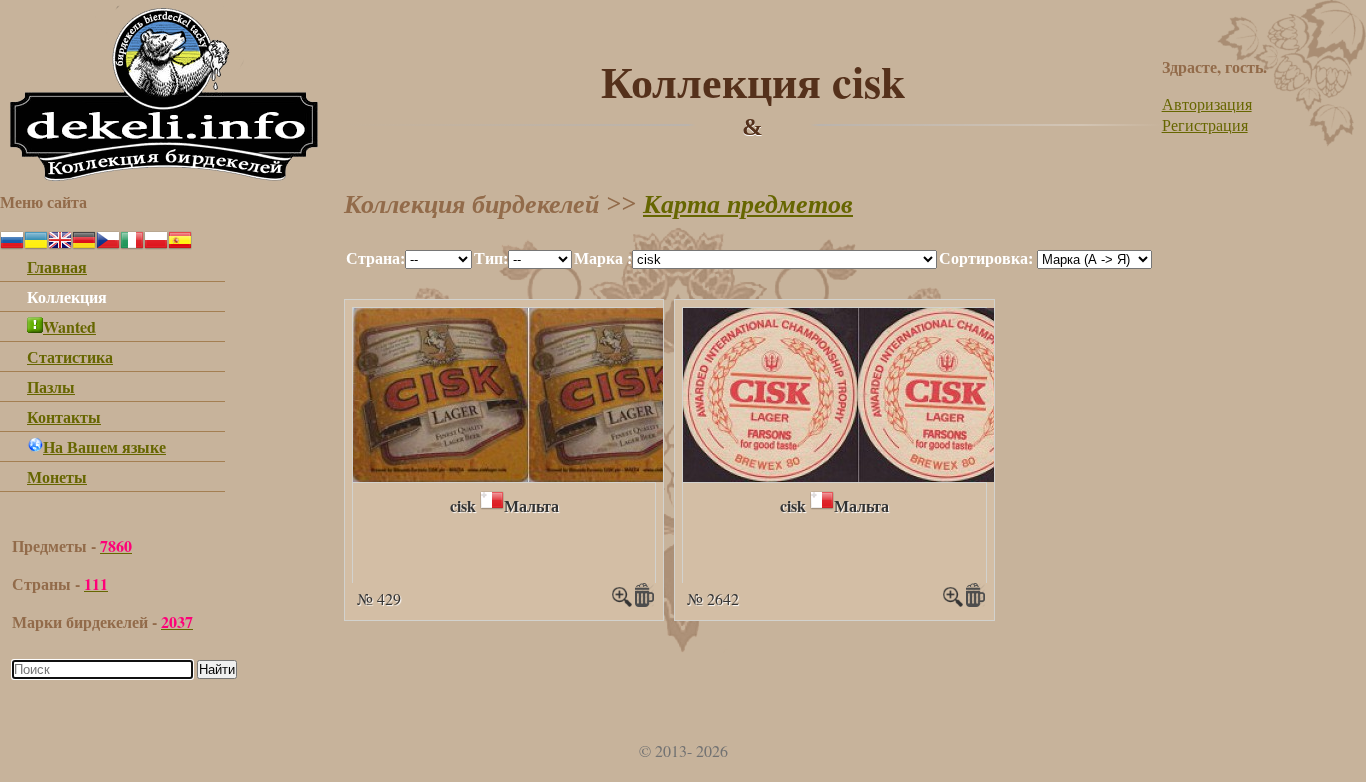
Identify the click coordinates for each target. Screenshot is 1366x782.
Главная (57, 266)
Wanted (69, 326)
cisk (463, 505)
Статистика (70, 356)
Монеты (57, 476)
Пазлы (51, 386)
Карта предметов (748, 204)
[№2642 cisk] (858, 475)
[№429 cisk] (528, 475)
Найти (217, 669)
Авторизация (1207, 103)
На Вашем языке (104, 446)
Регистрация (1205, 124)
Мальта (531, 505)
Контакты (64, 416)
